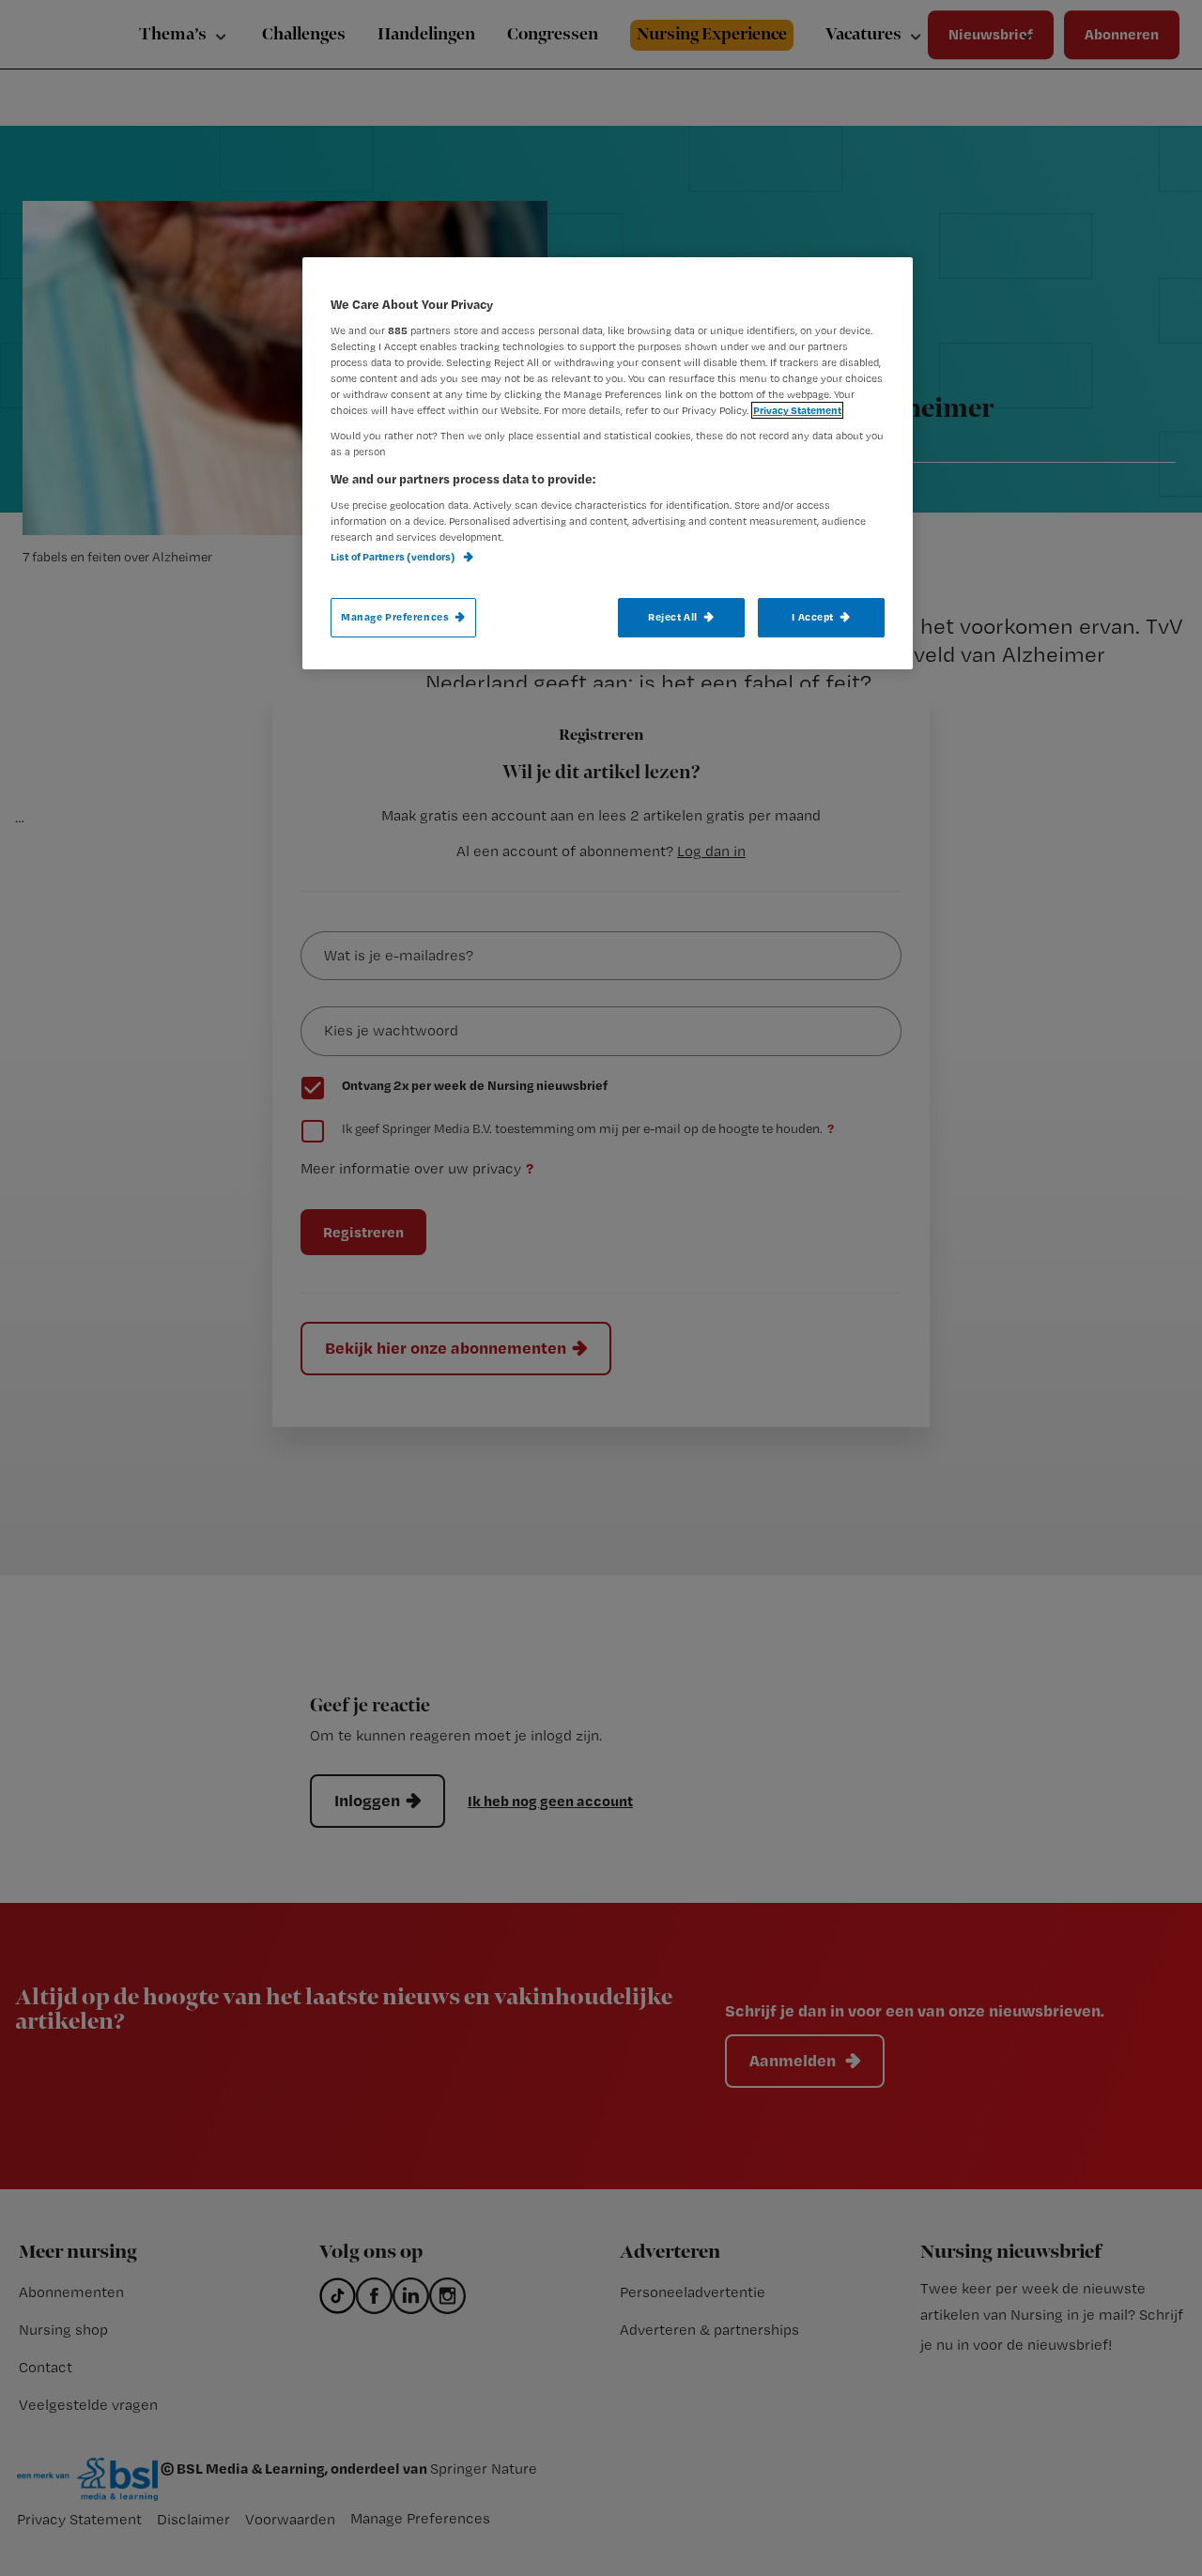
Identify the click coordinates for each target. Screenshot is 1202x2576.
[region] (608, 463)
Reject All (673, 617)
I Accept (813, 617)
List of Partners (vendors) (394, 557)
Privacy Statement (797, 410)
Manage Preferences (395, 617)
